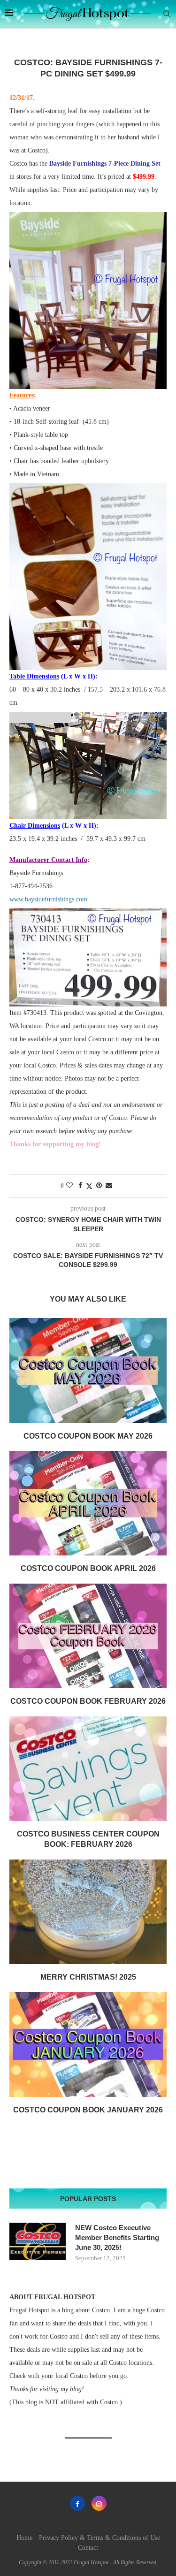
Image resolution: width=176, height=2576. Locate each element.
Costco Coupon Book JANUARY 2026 (88, 2110)
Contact (88, 2548)
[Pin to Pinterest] (99, 1186)
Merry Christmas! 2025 (88, 1977)
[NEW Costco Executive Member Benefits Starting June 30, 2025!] (38, 2241)
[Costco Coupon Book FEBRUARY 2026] (88, 1636)
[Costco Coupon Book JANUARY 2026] (88, 2044)
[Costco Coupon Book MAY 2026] (88, 1370)
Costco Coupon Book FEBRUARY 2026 (88, 1701)
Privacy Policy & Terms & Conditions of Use (99, 2538)
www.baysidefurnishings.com (48, 899)
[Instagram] (99, 2503)
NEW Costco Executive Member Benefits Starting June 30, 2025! (117, 2237)
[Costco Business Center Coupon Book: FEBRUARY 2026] (88, 1769)
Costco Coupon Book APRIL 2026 (88, 1568)
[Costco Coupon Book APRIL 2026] (88, 1503)
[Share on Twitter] (89, 1186)
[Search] (167, 14)
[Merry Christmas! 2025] (88, 1912)
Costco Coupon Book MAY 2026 (88, 1436)
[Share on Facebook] (80, 1186)
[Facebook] (77, 2503)
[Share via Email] (109, 1186)
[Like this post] (69, 1186)
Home (24, 2538)
